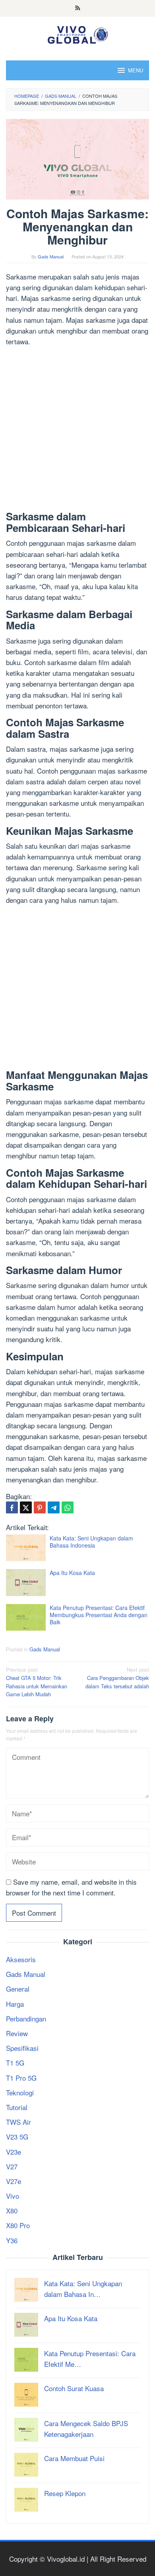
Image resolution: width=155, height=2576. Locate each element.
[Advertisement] (77, 430)
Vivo (13, 2196)
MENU (136, 70)
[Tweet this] (26, 1507)
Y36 (12, 2240)
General (18, 1989)
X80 (12, 2210)
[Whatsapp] (68, 1507)
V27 (12, 2166)
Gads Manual (45, 1649)
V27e (14, 2181)
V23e (14, 2152)
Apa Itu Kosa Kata (72, 1573)
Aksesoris (21, 1959)
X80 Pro (18, 2225)
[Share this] (12, 1507)
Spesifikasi (22, 2048)
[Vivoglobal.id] (77, 33)
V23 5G (17, 2137)
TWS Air (18, 2122)
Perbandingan (26, 2018)
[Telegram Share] (54, 1507)
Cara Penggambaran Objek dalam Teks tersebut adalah (117, 1678)
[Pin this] (40, 1507)
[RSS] (78, 8)
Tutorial (17, 2107)
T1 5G (15, 2063)
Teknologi (20, 2092)
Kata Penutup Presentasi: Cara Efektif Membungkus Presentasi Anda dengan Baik (99, 1615)
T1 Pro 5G (21, 2078)
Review (17, 2033)
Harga (15, 2004)
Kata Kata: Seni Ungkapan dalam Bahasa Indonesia (91, 1542)
